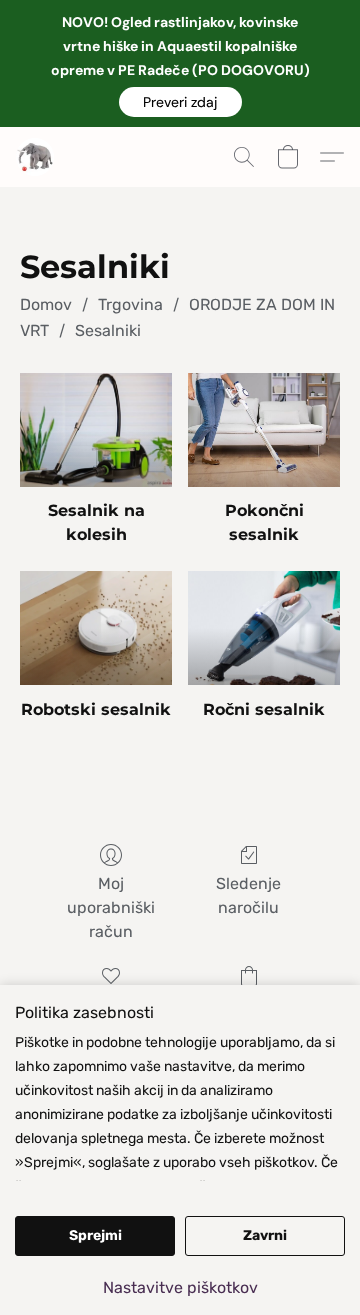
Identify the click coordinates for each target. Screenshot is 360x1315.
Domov (46, 304)
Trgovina (130, 304)
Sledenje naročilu (248, 895)
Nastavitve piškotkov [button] (180, 1287)
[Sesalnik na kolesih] (96, 430)
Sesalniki (108, 330)
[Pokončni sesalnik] (264, 430)
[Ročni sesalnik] (264, 628)
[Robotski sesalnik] (96, 628)
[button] (180, 102)
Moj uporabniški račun (111, 907)
